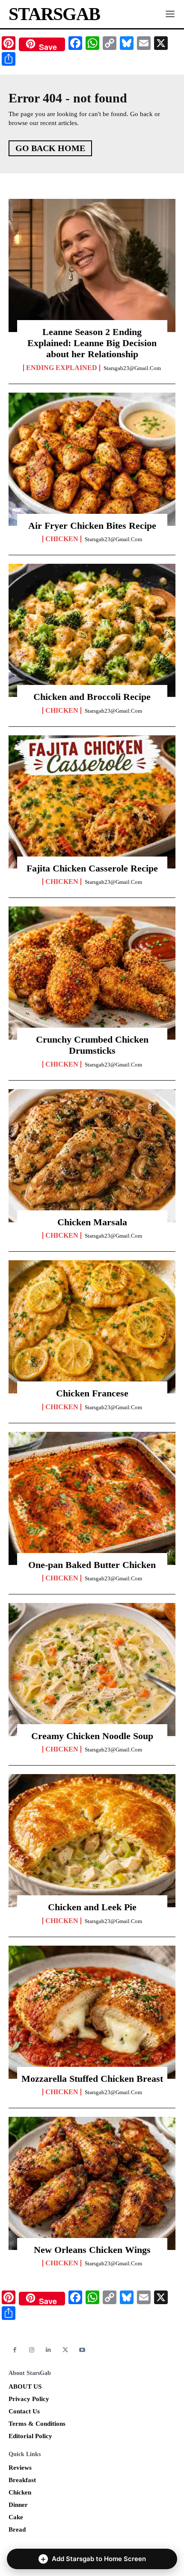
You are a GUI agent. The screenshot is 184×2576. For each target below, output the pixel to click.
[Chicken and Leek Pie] (92, 1841)
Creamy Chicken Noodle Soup (92, 1736)
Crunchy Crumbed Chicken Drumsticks (92, 1045)
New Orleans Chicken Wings (92, 2250)
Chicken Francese (92, 1393)
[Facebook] (15, 2350)
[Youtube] (82, 2350)
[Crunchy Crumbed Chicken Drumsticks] (92, 973)
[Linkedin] (49, 2350)
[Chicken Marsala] (92, 1156)
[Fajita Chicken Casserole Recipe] (92, 802)
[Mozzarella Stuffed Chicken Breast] (92, 2012)
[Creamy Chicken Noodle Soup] (92, 1670)
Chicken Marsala (92, 1222)
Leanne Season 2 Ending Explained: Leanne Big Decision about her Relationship (92, 343)
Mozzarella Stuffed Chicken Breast (92, 2079)
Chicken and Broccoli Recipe (92, 697)
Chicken (62, 539)
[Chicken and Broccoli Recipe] (92, 630)
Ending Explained (62, 368)
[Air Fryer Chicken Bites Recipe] (92, 459)
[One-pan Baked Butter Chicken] (92, 1498)
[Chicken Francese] (92, 1327)
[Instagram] (31, 2350)
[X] (65, 2350)
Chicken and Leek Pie (92, 1907)
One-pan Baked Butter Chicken (92, 1565)
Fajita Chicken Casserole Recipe (92, 868)
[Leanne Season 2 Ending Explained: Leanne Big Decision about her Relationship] (92, 265)
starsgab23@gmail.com (132, 368)
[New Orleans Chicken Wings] (92, 2183)
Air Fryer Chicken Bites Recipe (92, 526)
